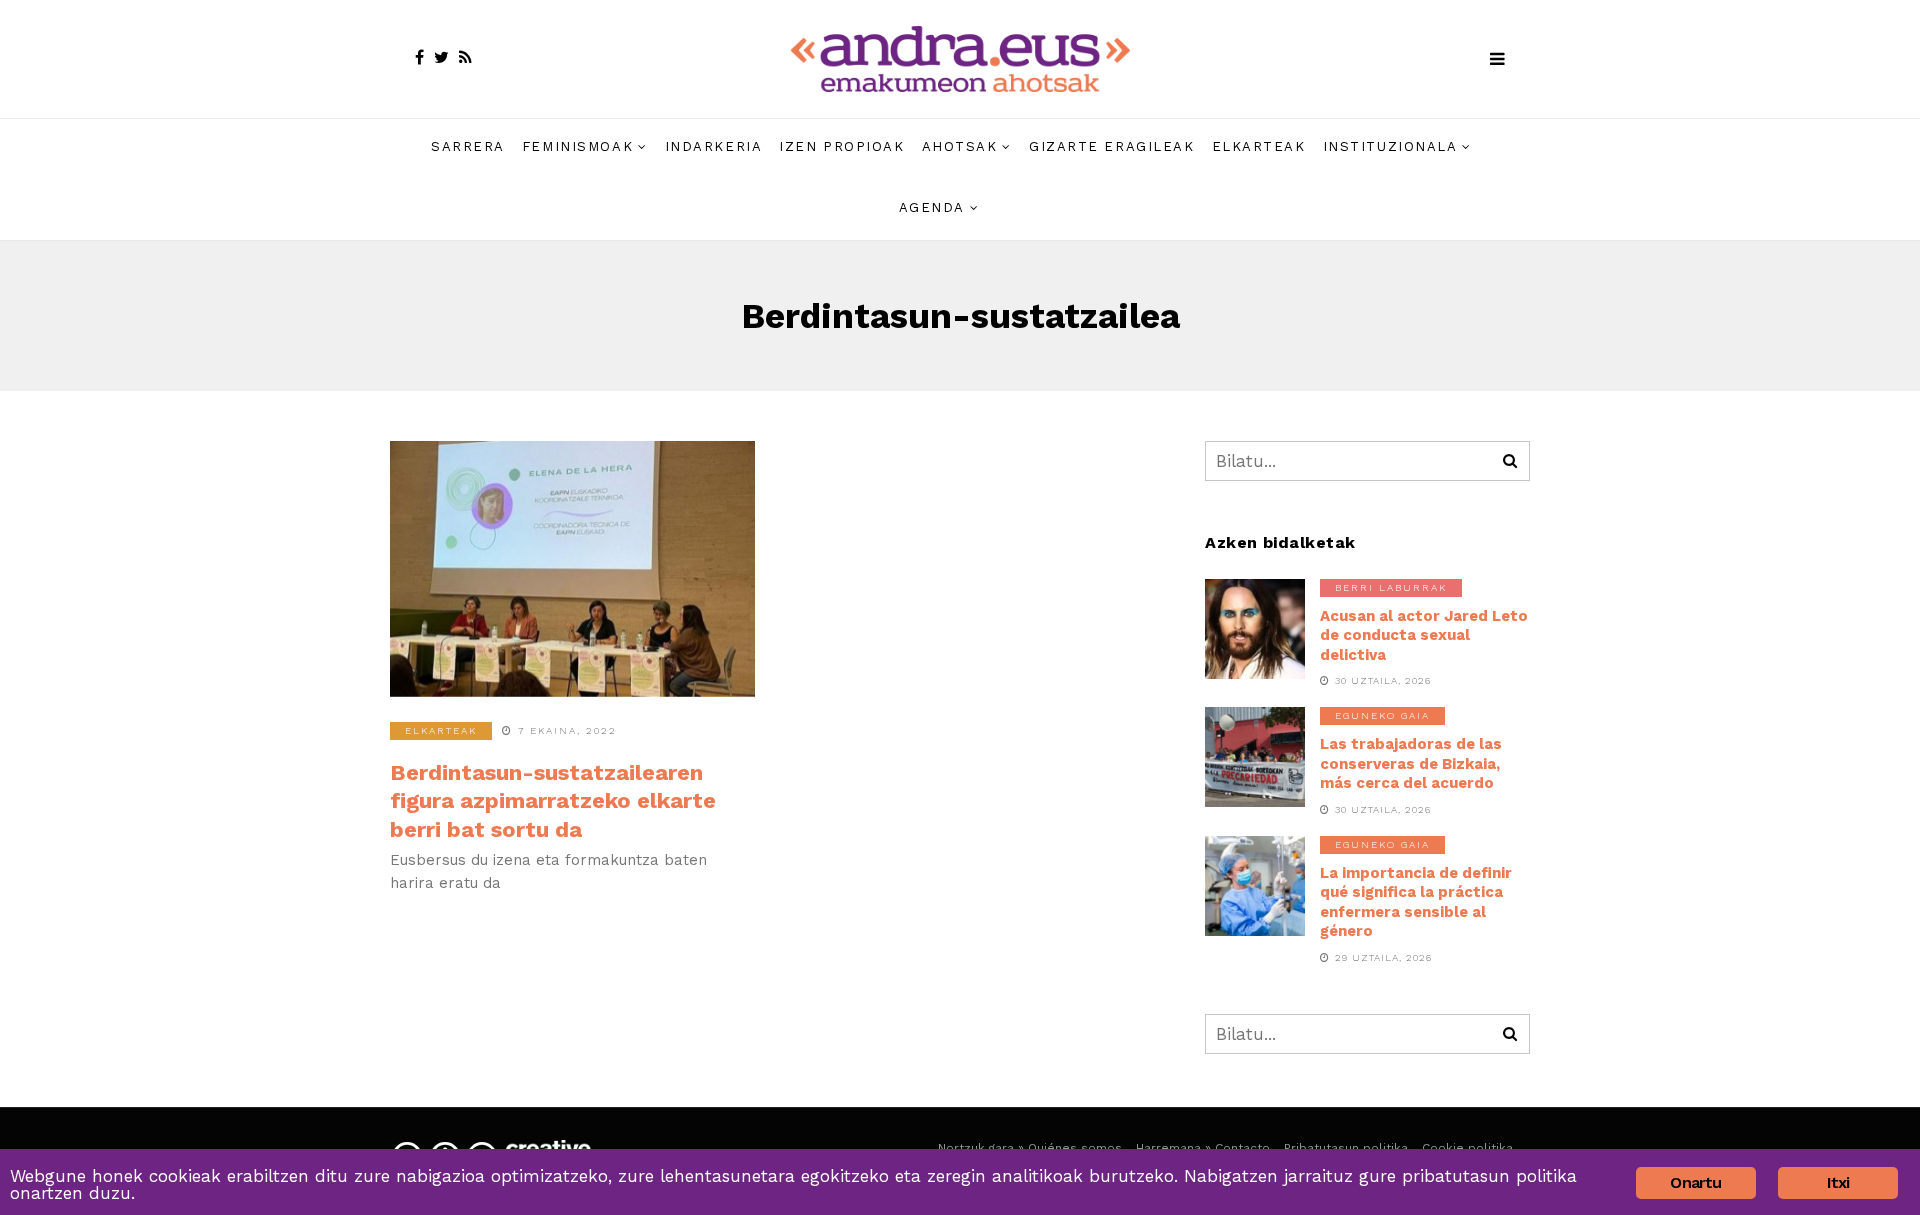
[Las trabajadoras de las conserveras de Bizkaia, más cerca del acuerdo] (1255, 757)
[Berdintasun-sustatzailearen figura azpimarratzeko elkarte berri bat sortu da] (572, 569)
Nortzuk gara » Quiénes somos (1030, 1148)
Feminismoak (577, 146)
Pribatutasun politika (1346, 1148)
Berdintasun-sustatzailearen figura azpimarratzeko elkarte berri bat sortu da (553, 801)
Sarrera (468, 146)
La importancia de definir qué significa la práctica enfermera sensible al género (1416, 902)
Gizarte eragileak (1112, 146)
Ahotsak (960, 146)
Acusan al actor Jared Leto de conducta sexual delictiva (1424, 635)
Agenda (932, 207)
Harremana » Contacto (1203, 1148)
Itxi (1838, 1182)
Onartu (1695, 1182)
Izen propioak (841, 146)
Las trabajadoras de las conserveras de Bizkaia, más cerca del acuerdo (1411, 763)
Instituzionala (1390, 146)
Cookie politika (1467, 1148)
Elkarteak (1259, 146)
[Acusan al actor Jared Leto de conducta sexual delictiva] (1255, 629)
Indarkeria (714, 146)
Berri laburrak (1391, 587)
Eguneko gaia (1382, 715)
